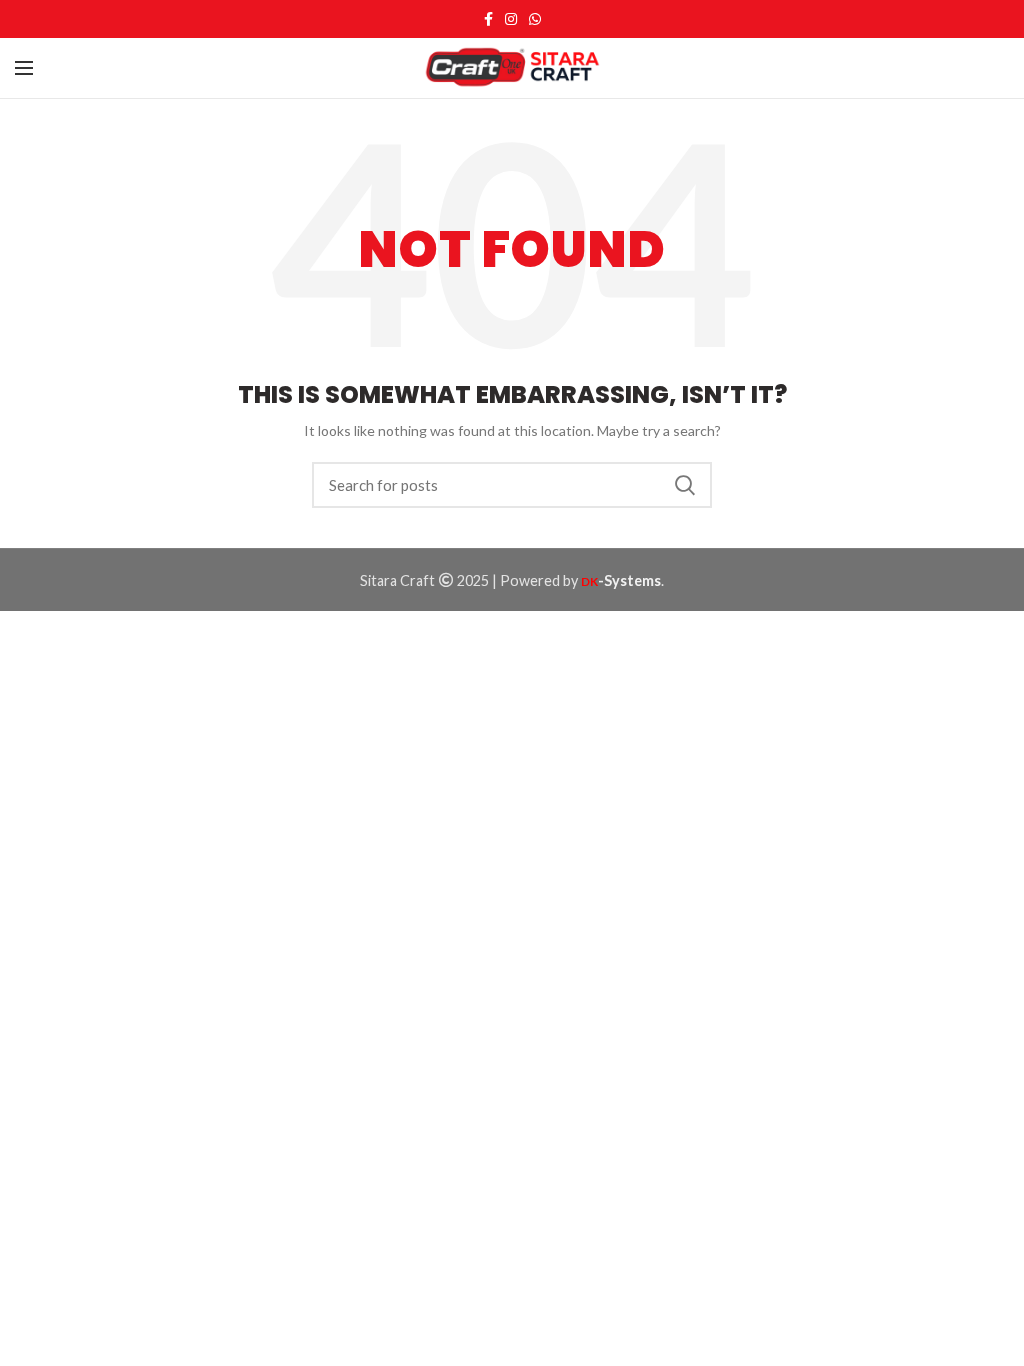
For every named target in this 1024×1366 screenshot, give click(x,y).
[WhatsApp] (535, 19)
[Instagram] (511, 19)
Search (685, 485)
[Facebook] (488, 19)
